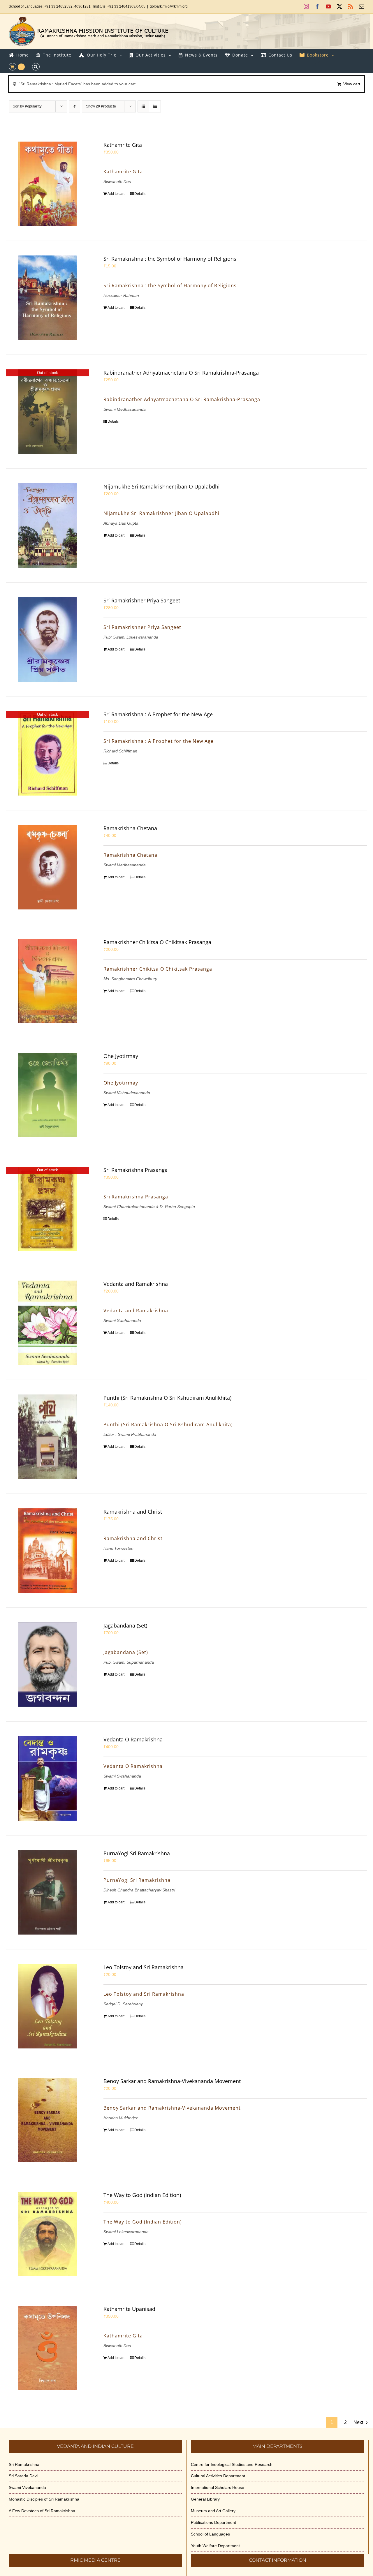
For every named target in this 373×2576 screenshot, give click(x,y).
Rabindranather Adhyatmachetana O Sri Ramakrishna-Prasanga (181, 373)
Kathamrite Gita (123, 145)
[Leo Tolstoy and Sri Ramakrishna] (47, 2006)
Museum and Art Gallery (213, 2511)
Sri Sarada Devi (23, 2476)
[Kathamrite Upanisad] (47, 2348)
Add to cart (116, 194)
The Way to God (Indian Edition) (142, 2195)
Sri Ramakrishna (24, 2464)
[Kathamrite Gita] (47, 184)
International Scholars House (218, 2487)
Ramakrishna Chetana (130, 828)
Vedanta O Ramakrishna (133, 1739)
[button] (36, 67)
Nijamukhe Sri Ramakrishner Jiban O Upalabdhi (162, 486)
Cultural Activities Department (218, 2476)
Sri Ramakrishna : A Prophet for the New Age (158, 714)
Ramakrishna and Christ (133, 1512)
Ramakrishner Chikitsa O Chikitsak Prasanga (157, 942)
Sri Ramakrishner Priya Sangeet (142, 600)
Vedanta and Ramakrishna (136, 1284)
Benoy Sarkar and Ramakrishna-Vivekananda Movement (172, 2081)
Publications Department (213, 2522)
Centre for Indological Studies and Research (232, 2464)
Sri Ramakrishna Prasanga (136, 1170)
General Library (205, 2499)
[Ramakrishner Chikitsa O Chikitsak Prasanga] (47, 981)
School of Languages (210, 2534)
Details (140, 194)
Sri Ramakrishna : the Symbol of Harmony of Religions (170, 259)
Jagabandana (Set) (125, 1625)
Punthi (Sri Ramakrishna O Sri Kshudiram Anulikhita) (167, 1398)
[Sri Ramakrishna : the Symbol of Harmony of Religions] (47, 298)
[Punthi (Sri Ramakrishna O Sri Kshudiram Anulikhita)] (47, 1437)
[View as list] (155, 106)
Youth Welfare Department (215, 2546)
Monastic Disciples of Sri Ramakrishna (44, 2499)
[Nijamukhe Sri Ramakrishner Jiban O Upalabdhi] (47, 526)
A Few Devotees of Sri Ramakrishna (42, 2511)
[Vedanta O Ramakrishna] (47, 1778)
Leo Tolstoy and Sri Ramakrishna (144, 1967)
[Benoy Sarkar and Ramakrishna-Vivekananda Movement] (47, 2120)
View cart (352, 84)
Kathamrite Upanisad (129, 2309)
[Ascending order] (74, 106)
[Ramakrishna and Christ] (47, 1551)
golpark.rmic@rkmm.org (169, 6)
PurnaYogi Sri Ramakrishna (137, 1853)
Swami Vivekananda (27, 2487)
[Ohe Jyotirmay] (47, 1095)
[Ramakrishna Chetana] (47, 867)
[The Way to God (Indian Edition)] (47, 2234)
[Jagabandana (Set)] (47, 1665)
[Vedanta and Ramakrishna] (47, 1323)
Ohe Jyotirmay (121, 1056)
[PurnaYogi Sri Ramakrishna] (47, 1892)
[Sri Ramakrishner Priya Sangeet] (47, 639)
